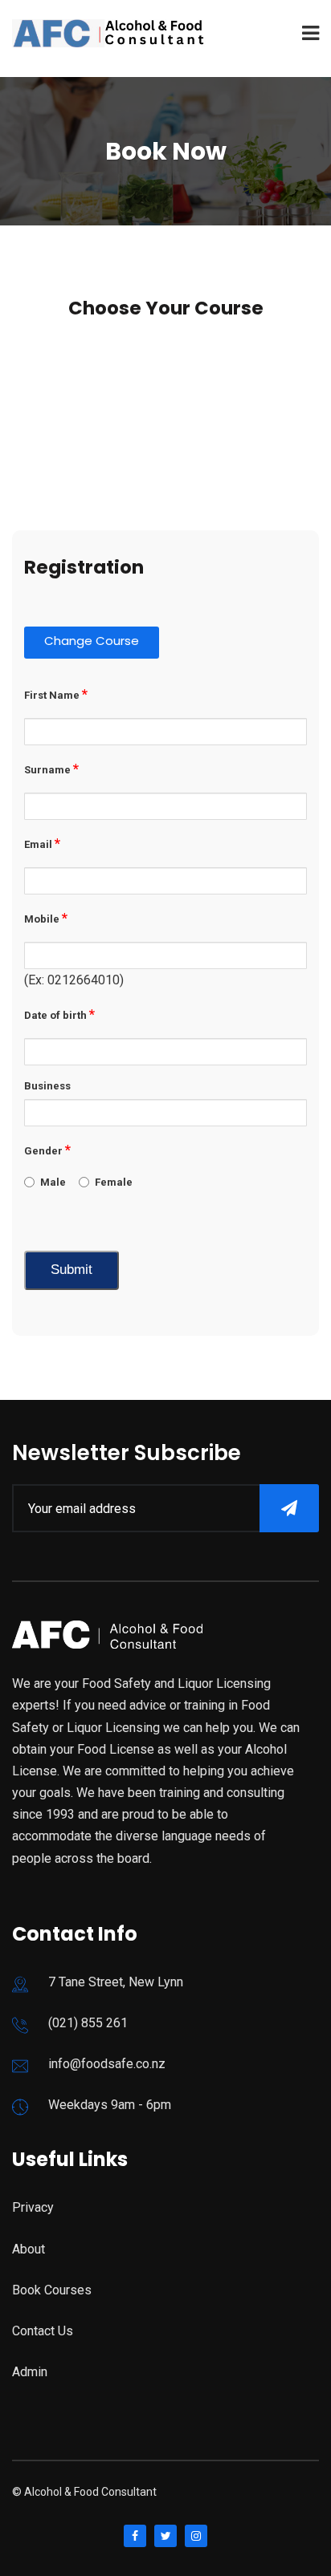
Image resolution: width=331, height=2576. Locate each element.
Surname (51, 769)
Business (47, 1086)
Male (53, 1182)
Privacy (33, 2207)
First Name (56, 694)
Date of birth (59, 1014)
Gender (47, 1150)
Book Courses (52, 2290)
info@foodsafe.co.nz (107, 2064)
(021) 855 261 (88, 2023)
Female (114, 1182)
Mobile (46, 918)
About (29, 2249)
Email (42, 843)
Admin (30, 2372)
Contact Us (43, 2331)
